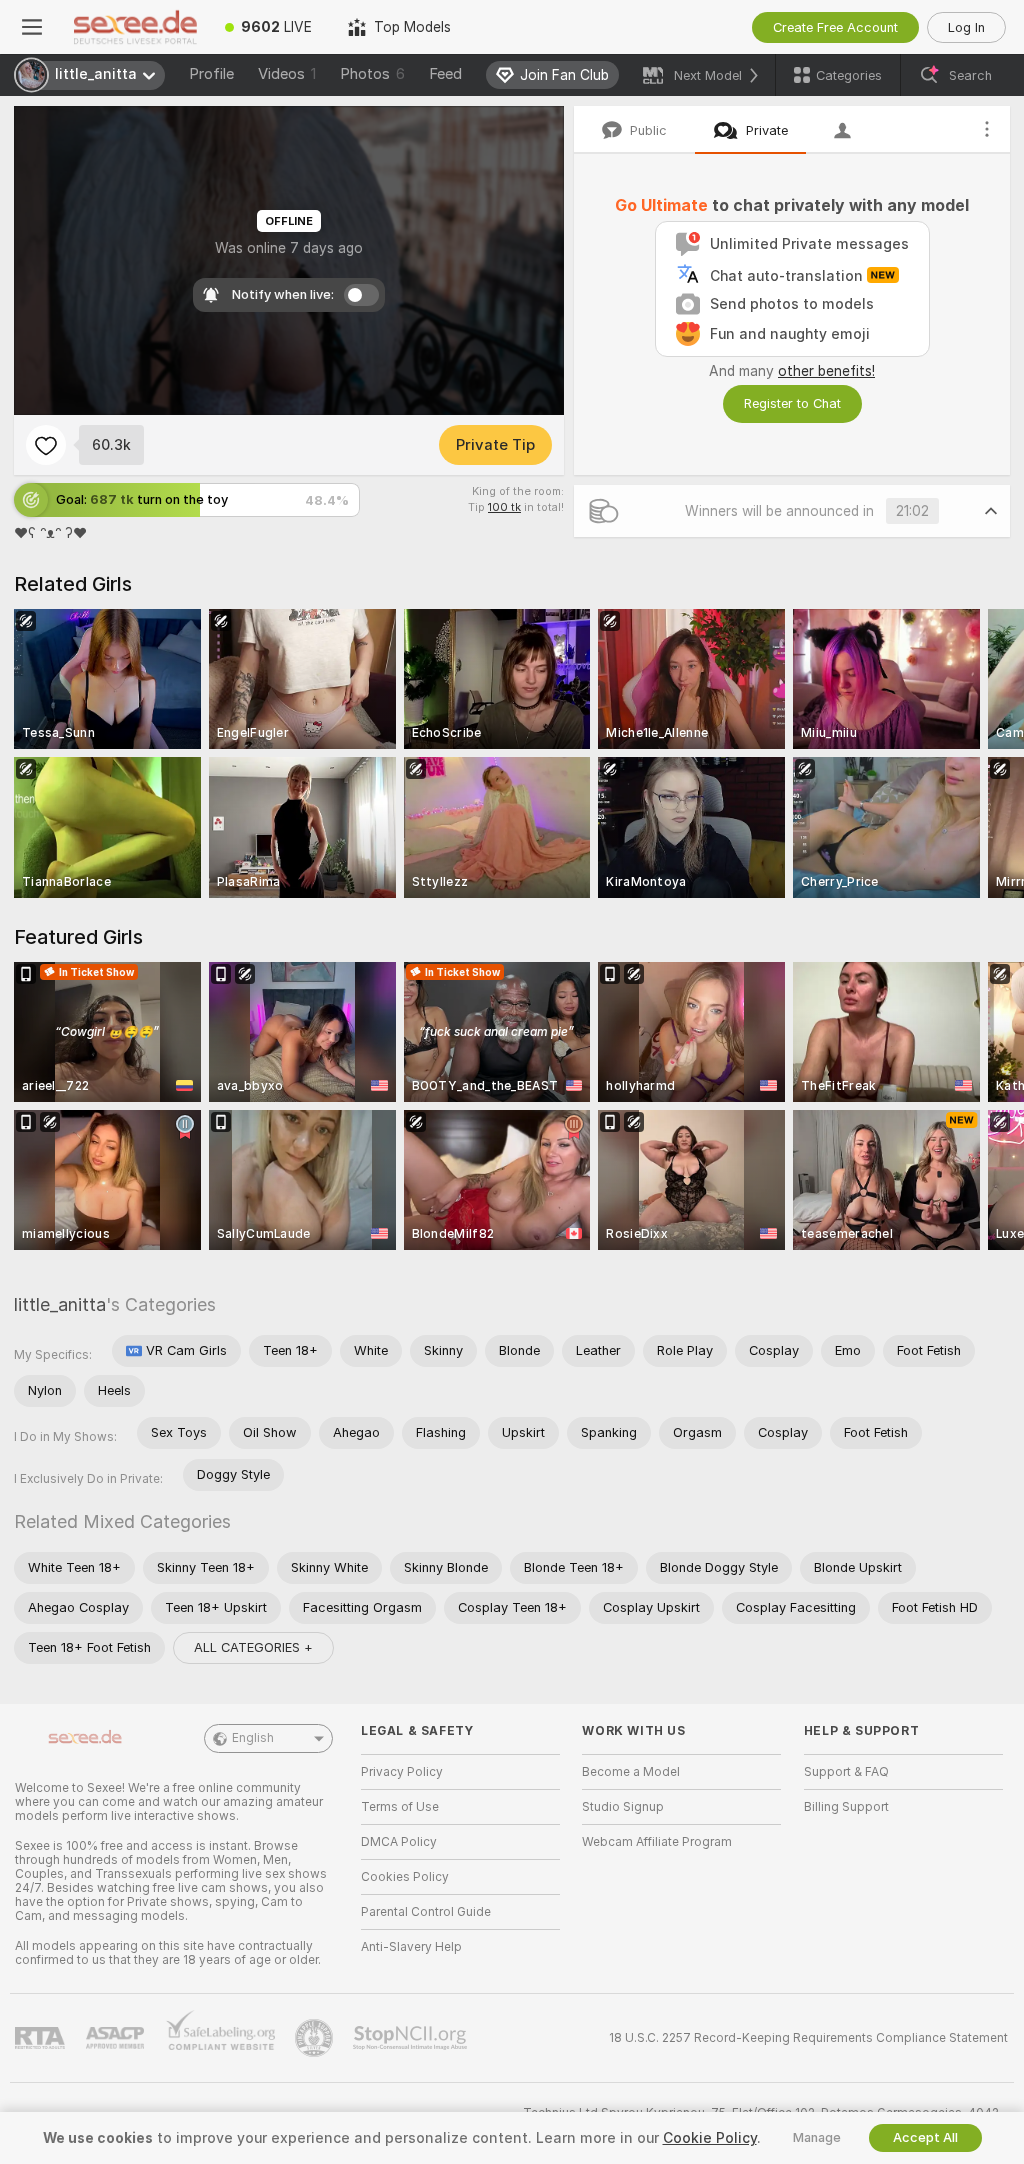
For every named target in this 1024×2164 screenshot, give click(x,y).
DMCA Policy (399, 1842)
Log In (966, 27)
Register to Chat (792, 403)
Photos (372, 74)
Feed (445, 74)
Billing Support (846, 1807)
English (253, 1738)
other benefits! (826, 371)
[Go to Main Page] (135, 27)
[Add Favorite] (46, 445)
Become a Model (631, 1772)
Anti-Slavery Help (411, 1947)
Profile (211, 74)
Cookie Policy (710, 2138)
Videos (287, 74)
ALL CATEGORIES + (253, 1647)
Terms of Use (400, 1807)
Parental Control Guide (426, 1912)
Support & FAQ (846, 1772)
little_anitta (60, 1304)
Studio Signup (623, 1807)
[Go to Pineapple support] (316, 2038)
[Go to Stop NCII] (412, 2038)
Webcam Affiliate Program (657, 1842)
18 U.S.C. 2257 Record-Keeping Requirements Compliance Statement (808, 2038)
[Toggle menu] (32, 27)
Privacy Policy (402, 1772)
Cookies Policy (405, 1877)
